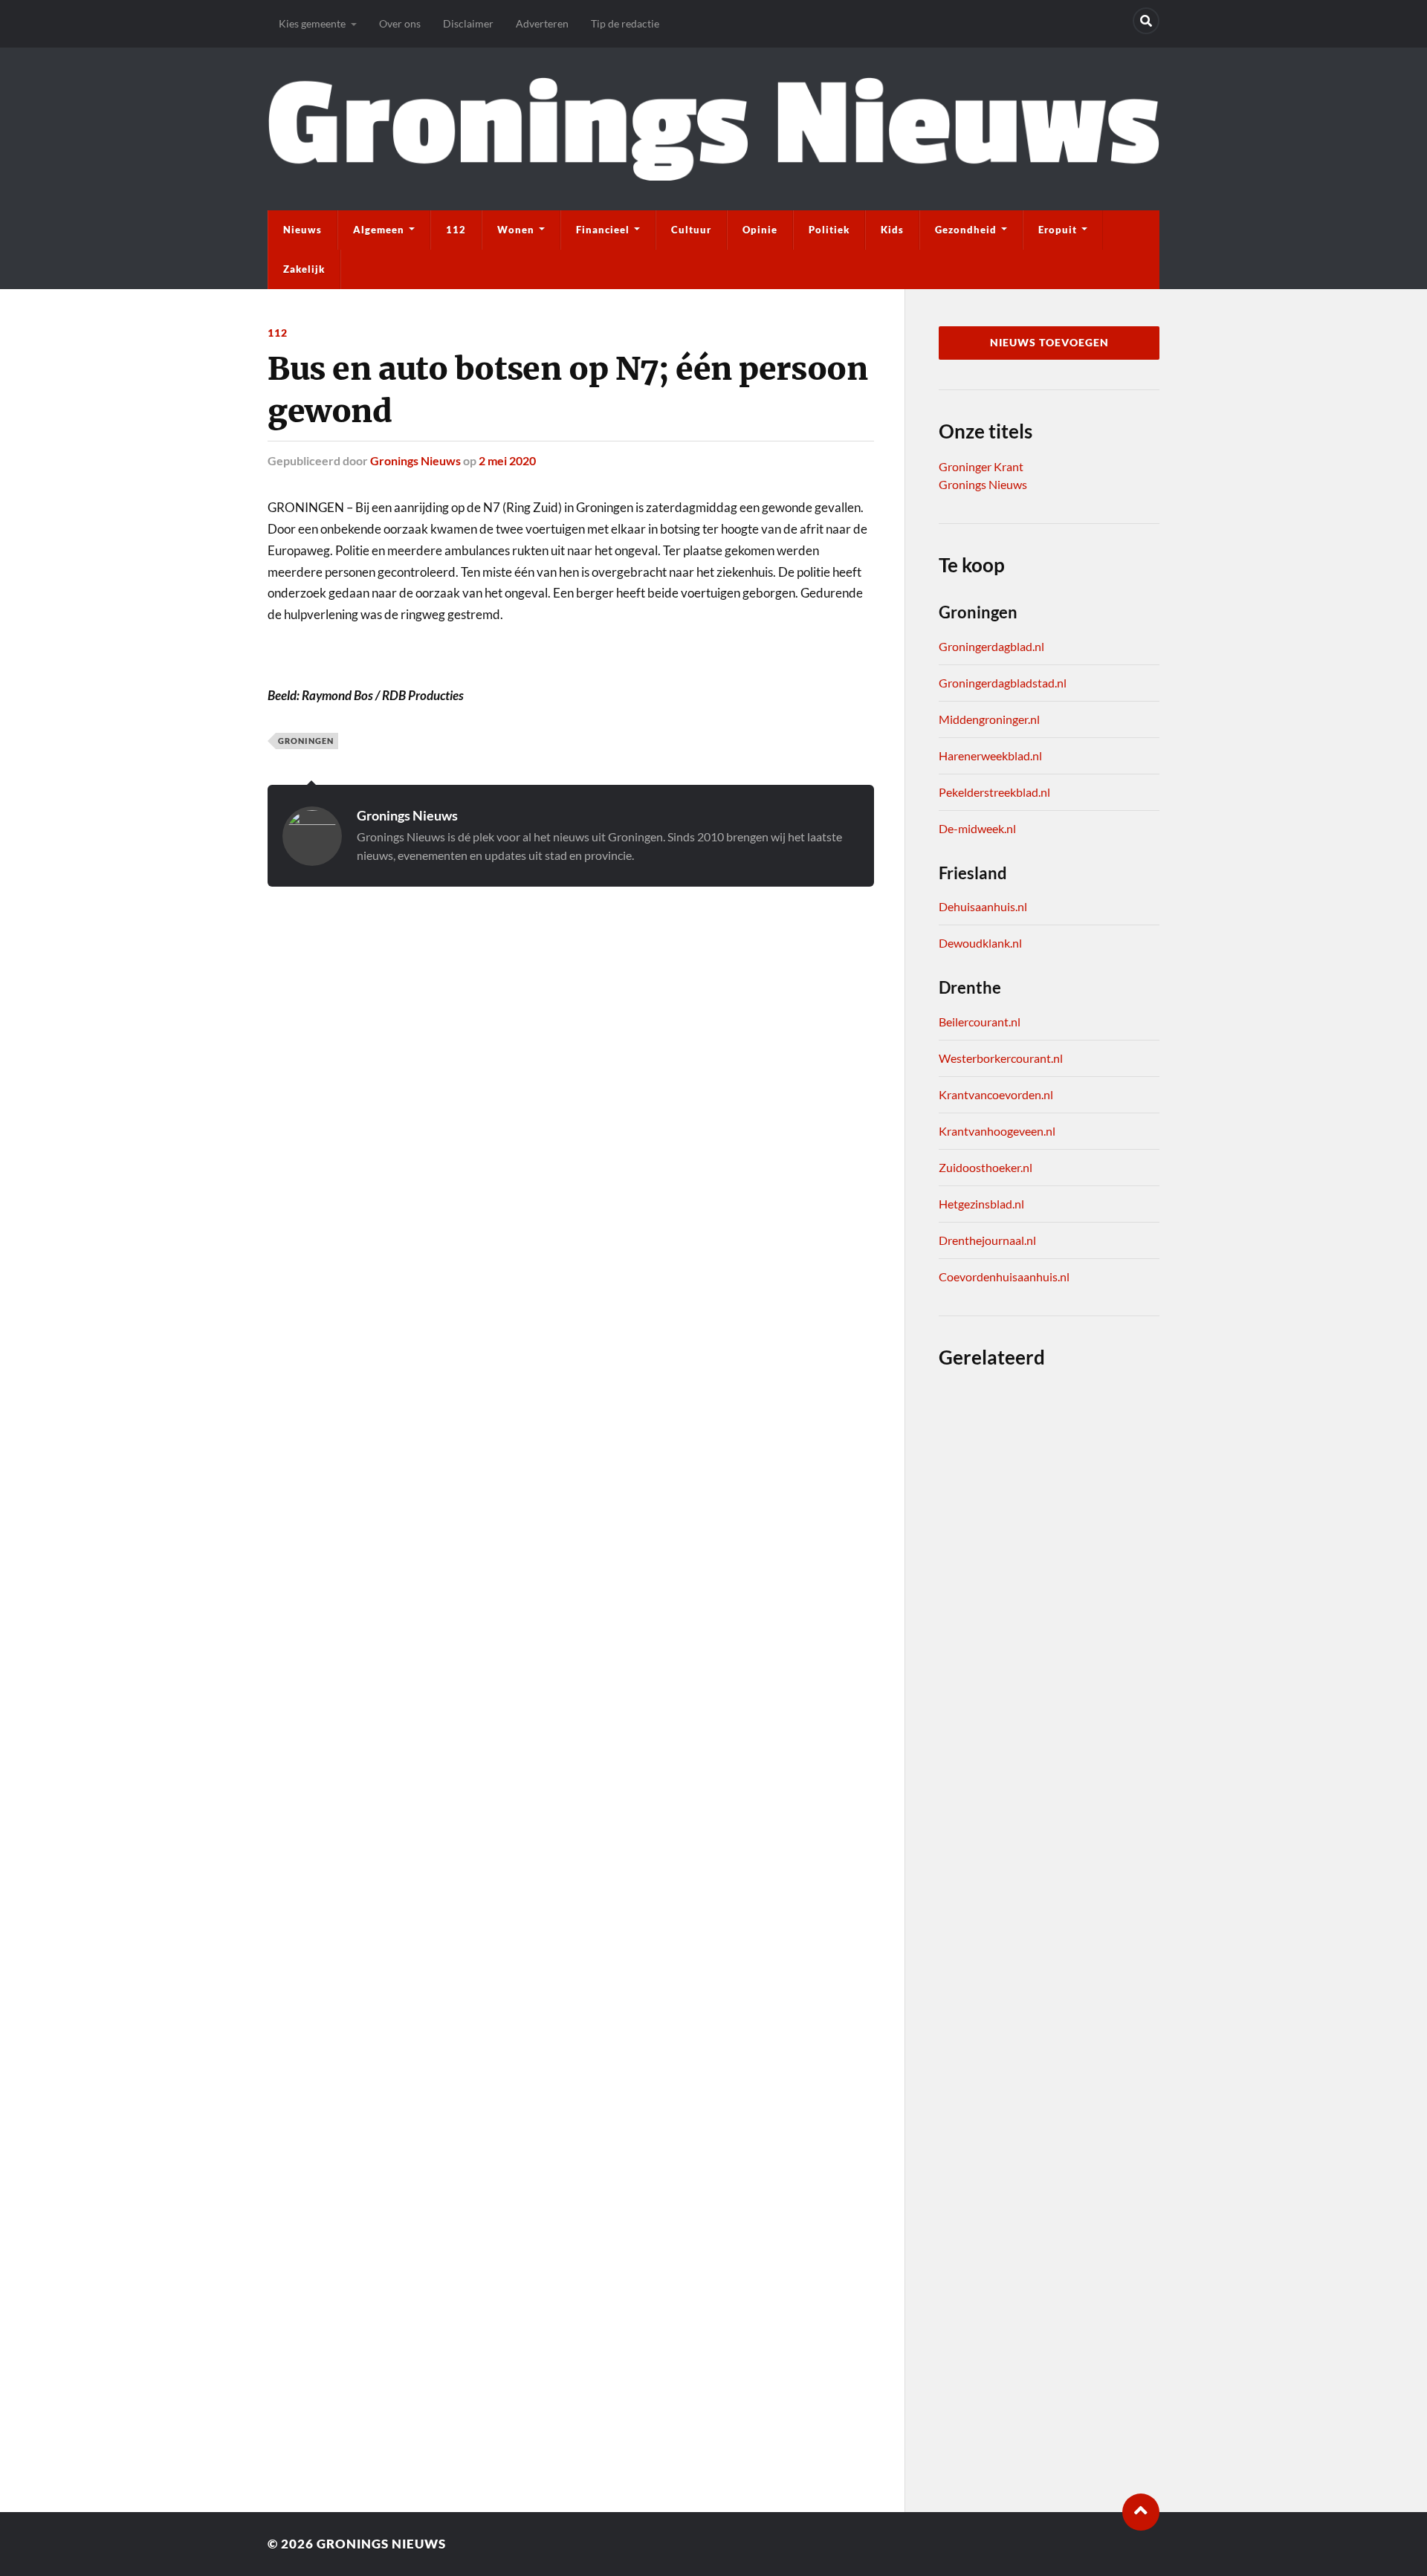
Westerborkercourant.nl (1001, 1058)
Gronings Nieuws (415, 460)
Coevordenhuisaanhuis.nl (1004, 1276)
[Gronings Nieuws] (713, 129)
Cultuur (691, 230)
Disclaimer (468, 23)
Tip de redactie (625, 23)
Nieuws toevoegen (1049, 343)
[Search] (1146, 21)
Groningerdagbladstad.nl (1003, 683)
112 (456, 230)
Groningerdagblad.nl (991, 646)
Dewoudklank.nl (980, 943)
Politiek (829, 230)
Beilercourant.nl (980, 1022)
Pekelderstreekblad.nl (994, 792)
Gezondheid (966, 230)
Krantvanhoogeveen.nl (997, 1131)
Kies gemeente (312, 23)
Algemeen (379, 230)
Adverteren (542, 23)
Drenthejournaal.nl (987, 1240)
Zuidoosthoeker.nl (986, 1167)
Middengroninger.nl (989, 719)
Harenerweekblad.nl (990, 755)
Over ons (400, 23)
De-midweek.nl (977, 828)
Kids (892, 230)
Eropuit (1058, 230)
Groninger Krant (981, 466)
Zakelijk (304, 269)
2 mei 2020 (507, 460)
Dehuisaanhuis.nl (983, 906)
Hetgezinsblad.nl (981, 1204)
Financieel (603, 230)
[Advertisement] (571, 983)
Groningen (306, 741)
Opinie (760, 230)
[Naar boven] (1141, 2512)
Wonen (516, 230)
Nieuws (302, 230)
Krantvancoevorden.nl (996, 1094)
